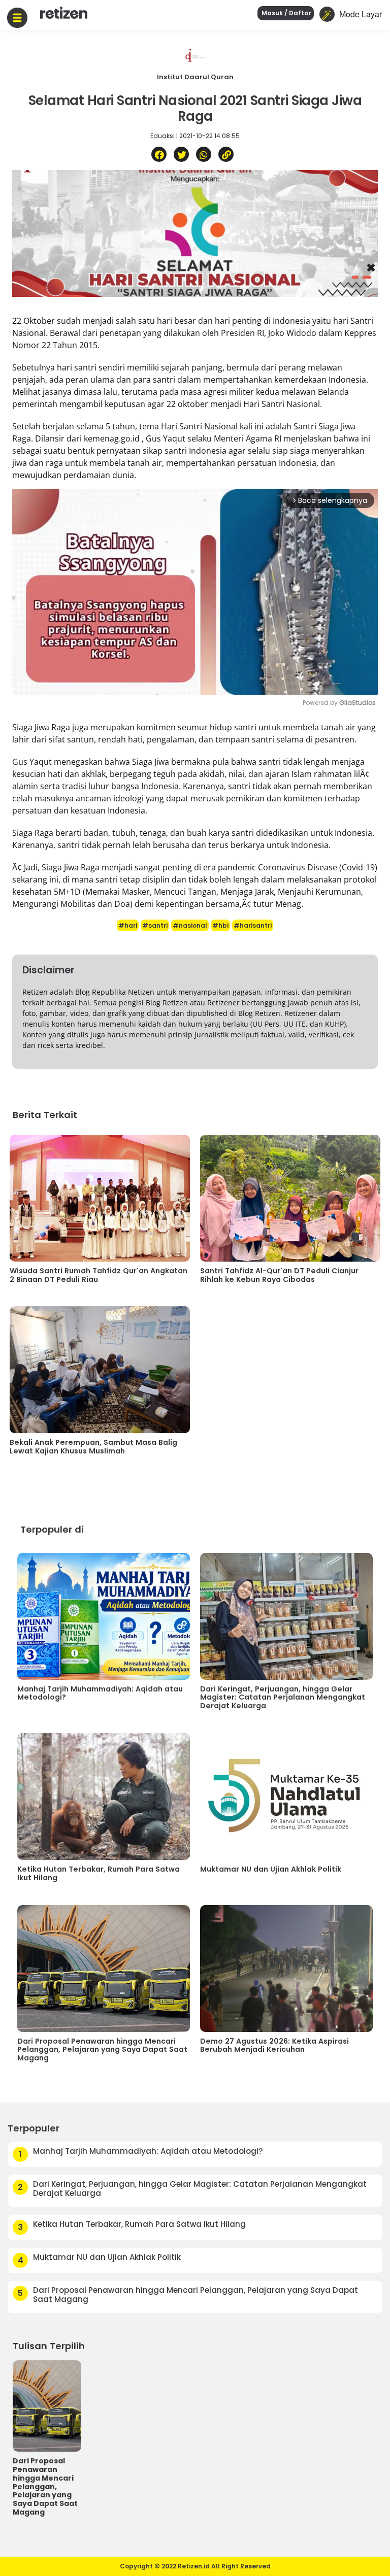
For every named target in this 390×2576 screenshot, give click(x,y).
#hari (128, 925)
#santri (155, 925)
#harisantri (253, 925)
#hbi (220, 925)
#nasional (190, 925)
